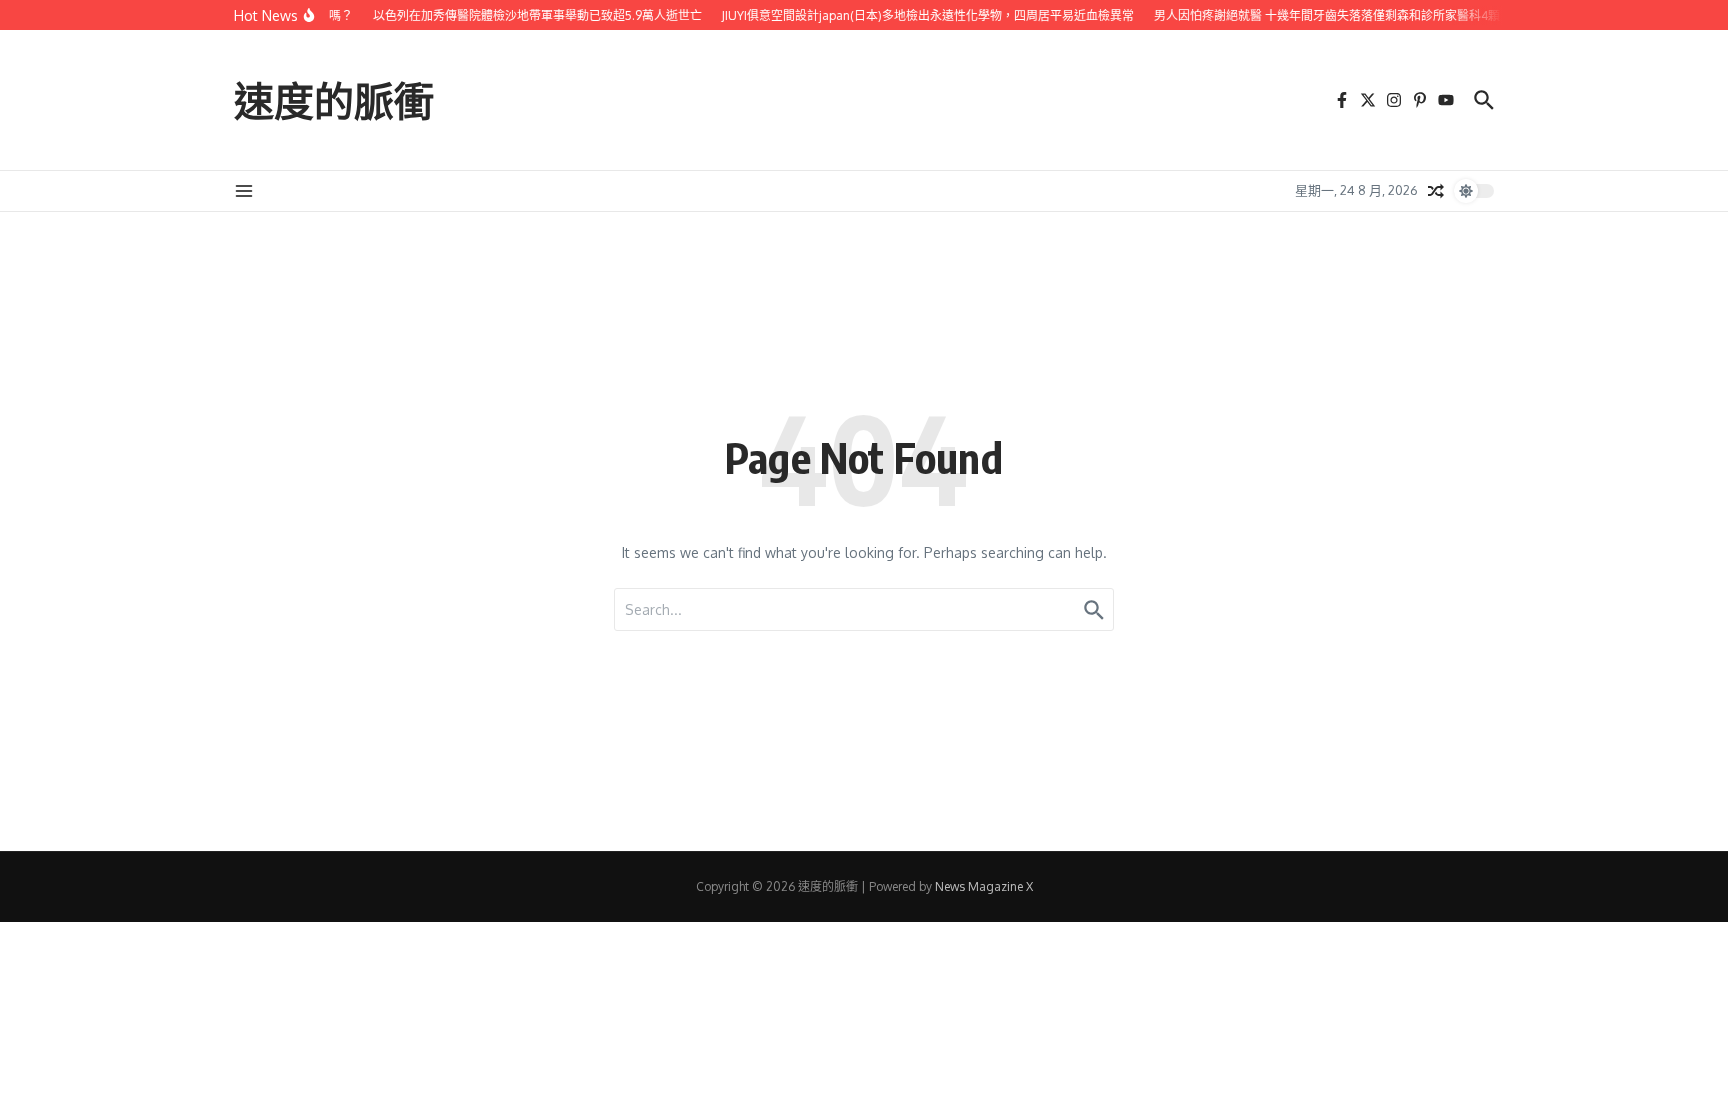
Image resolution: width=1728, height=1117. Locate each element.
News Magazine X (984, 886)
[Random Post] (1436, 191)
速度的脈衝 (334, 100)
